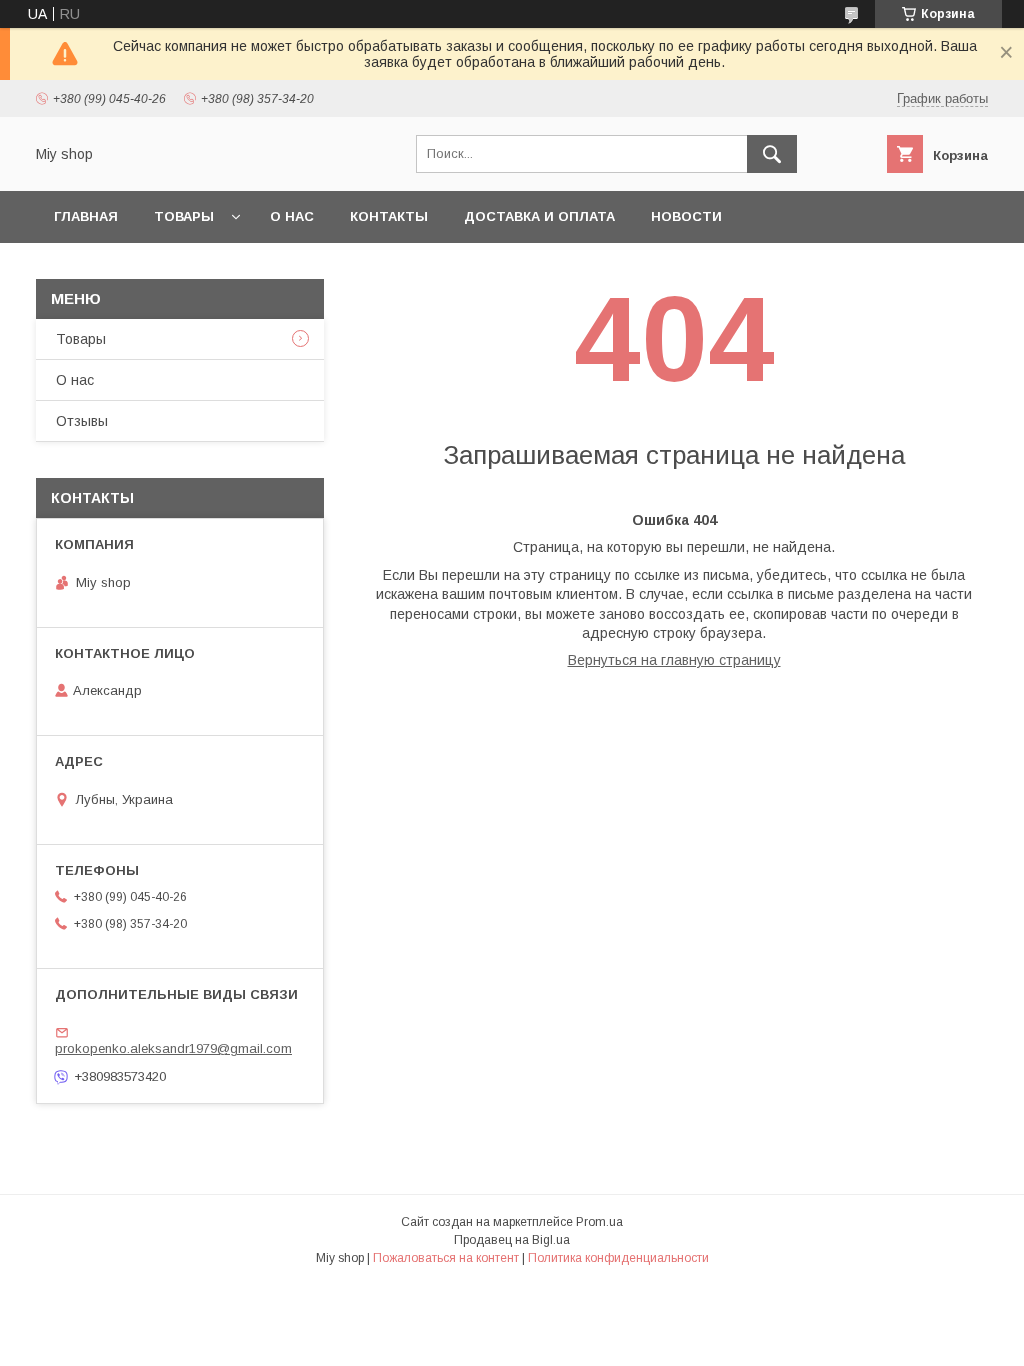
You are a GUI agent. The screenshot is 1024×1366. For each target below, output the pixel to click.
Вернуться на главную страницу (674, 660)
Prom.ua (599, 1222)
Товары (184, 216)
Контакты (389, 216)
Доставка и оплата (539, 216)
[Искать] (772, 154)
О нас (292, 216)
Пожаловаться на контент (446, 1258)
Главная (86, 216)
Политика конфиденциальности (618, 1258)
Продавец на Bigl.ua (512, 1240)
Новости (686, 216)
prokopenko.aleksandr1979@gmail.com (173, 1048)
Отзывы (82, 421)
